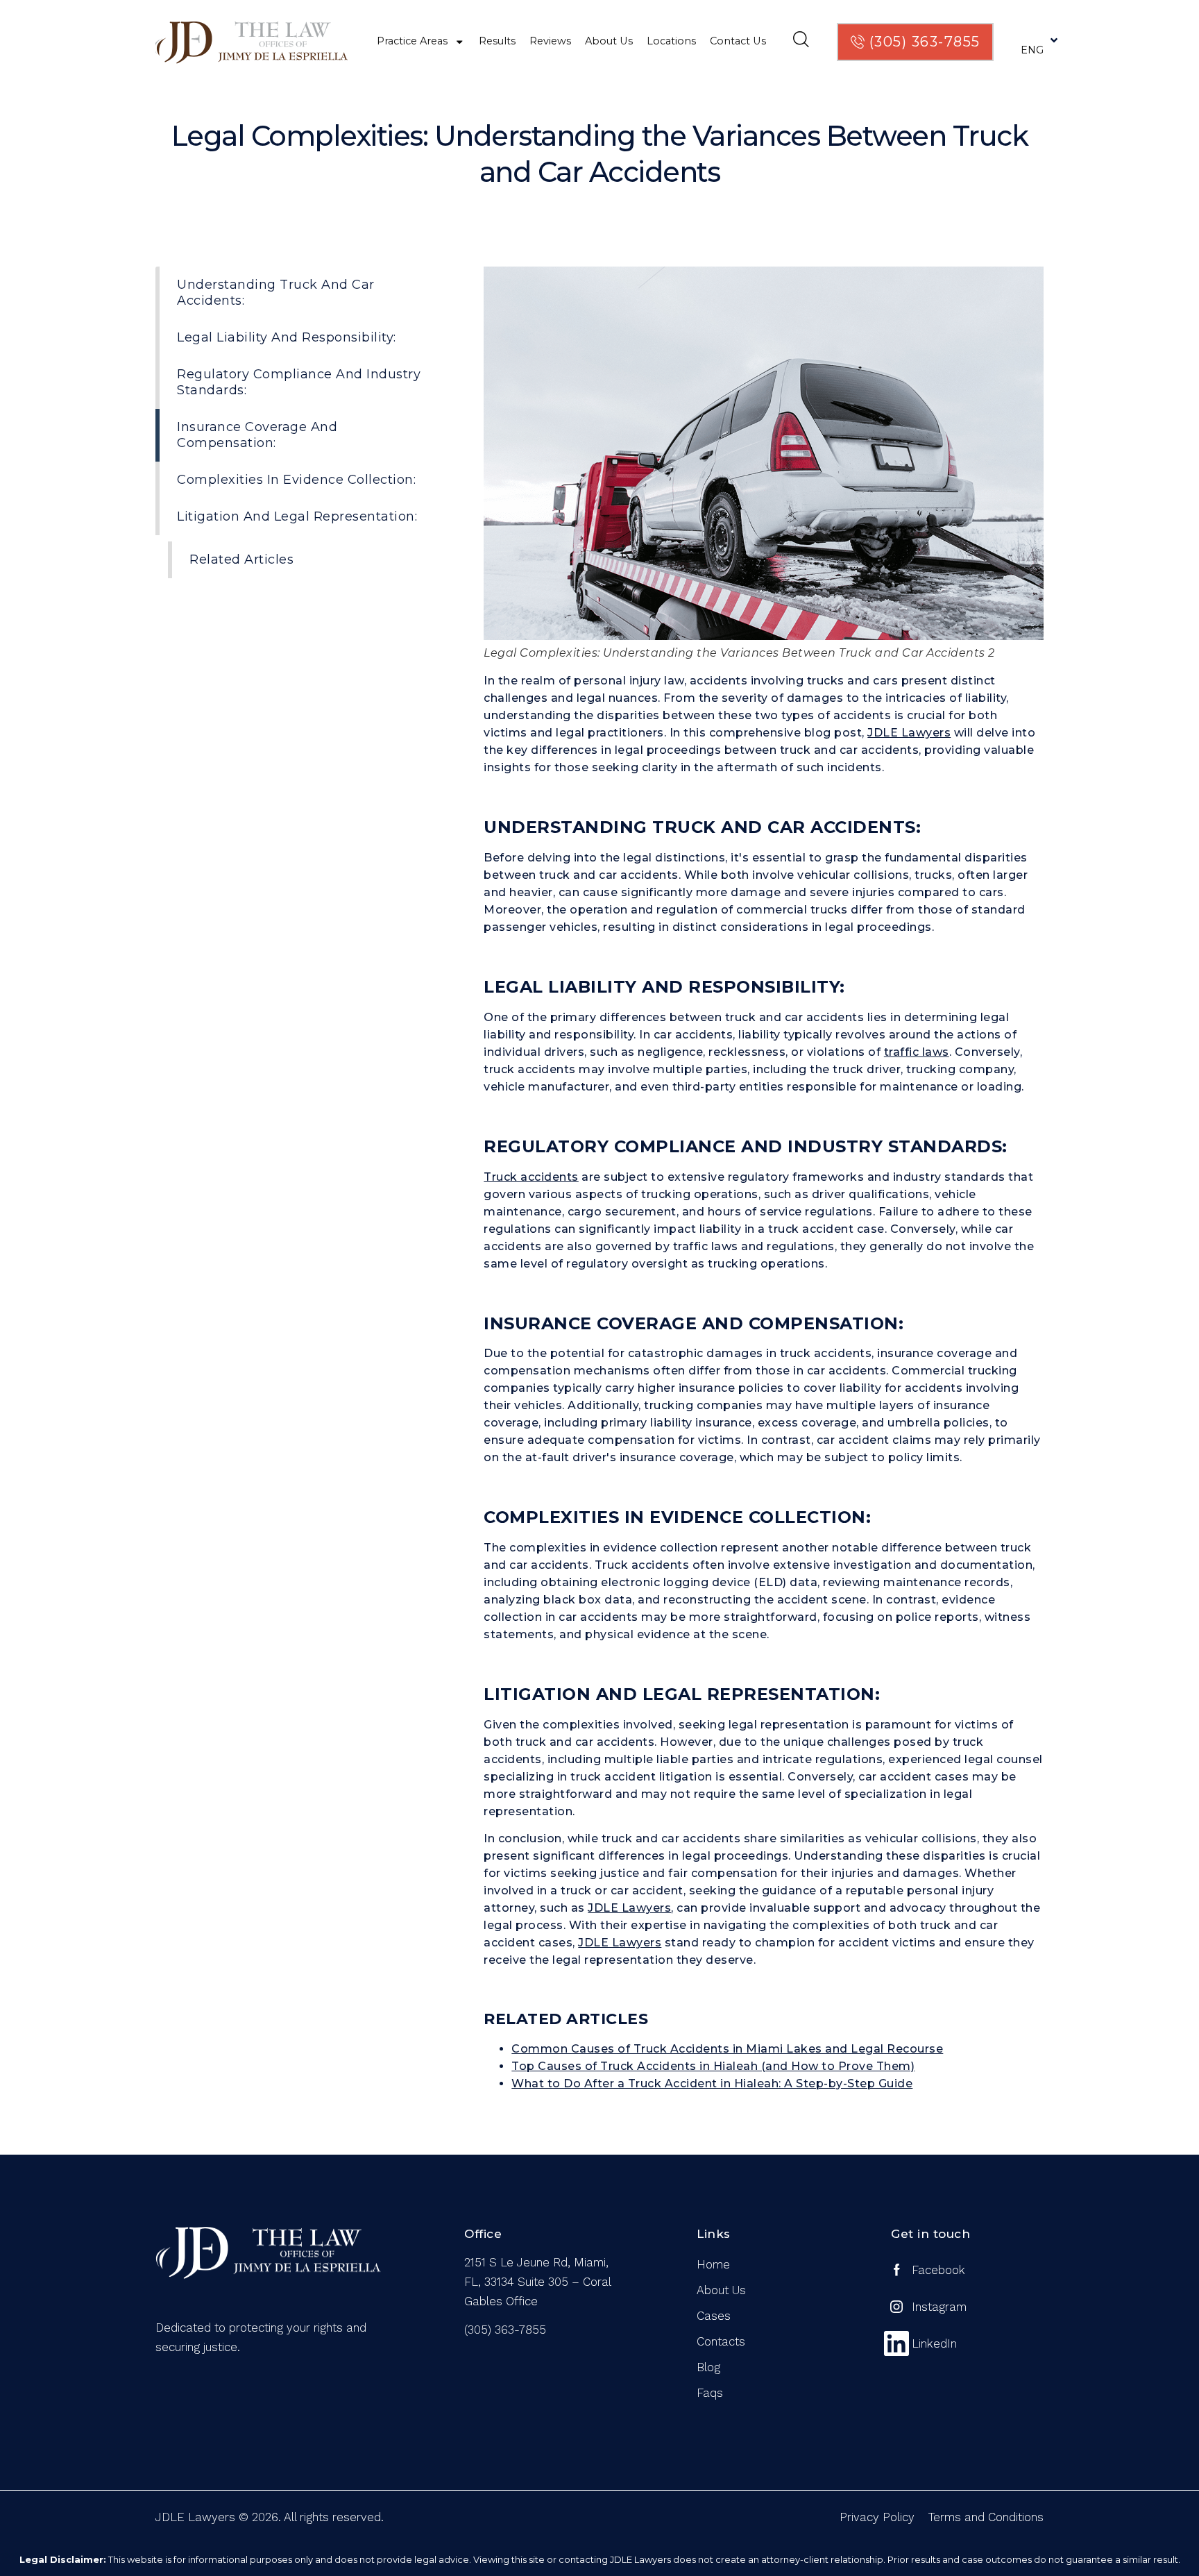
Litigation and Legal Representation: (297, 516)
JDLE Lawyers (909, 733)
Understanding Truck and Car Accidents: (276, 293)
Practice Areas (412, 41)
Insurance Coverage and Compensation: (257, 435)
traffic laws (917, 1052)
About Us (609, 41)
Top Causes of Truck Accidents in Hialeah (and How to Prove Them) (713, 2066)
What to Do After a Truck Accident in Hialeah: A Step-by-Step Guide (712, 2083)
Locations (671, 41)
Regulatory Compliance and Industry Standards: (299, 382)
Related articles (241, 559)
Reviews (550, 41)
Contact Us (738, 41)
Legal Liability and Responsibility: (287, 337)
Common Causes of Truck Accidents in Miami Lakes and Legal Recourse (727, 2049)
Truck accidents (531, 1177)
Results (497, 41)
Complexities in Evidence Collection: (296, 480)
